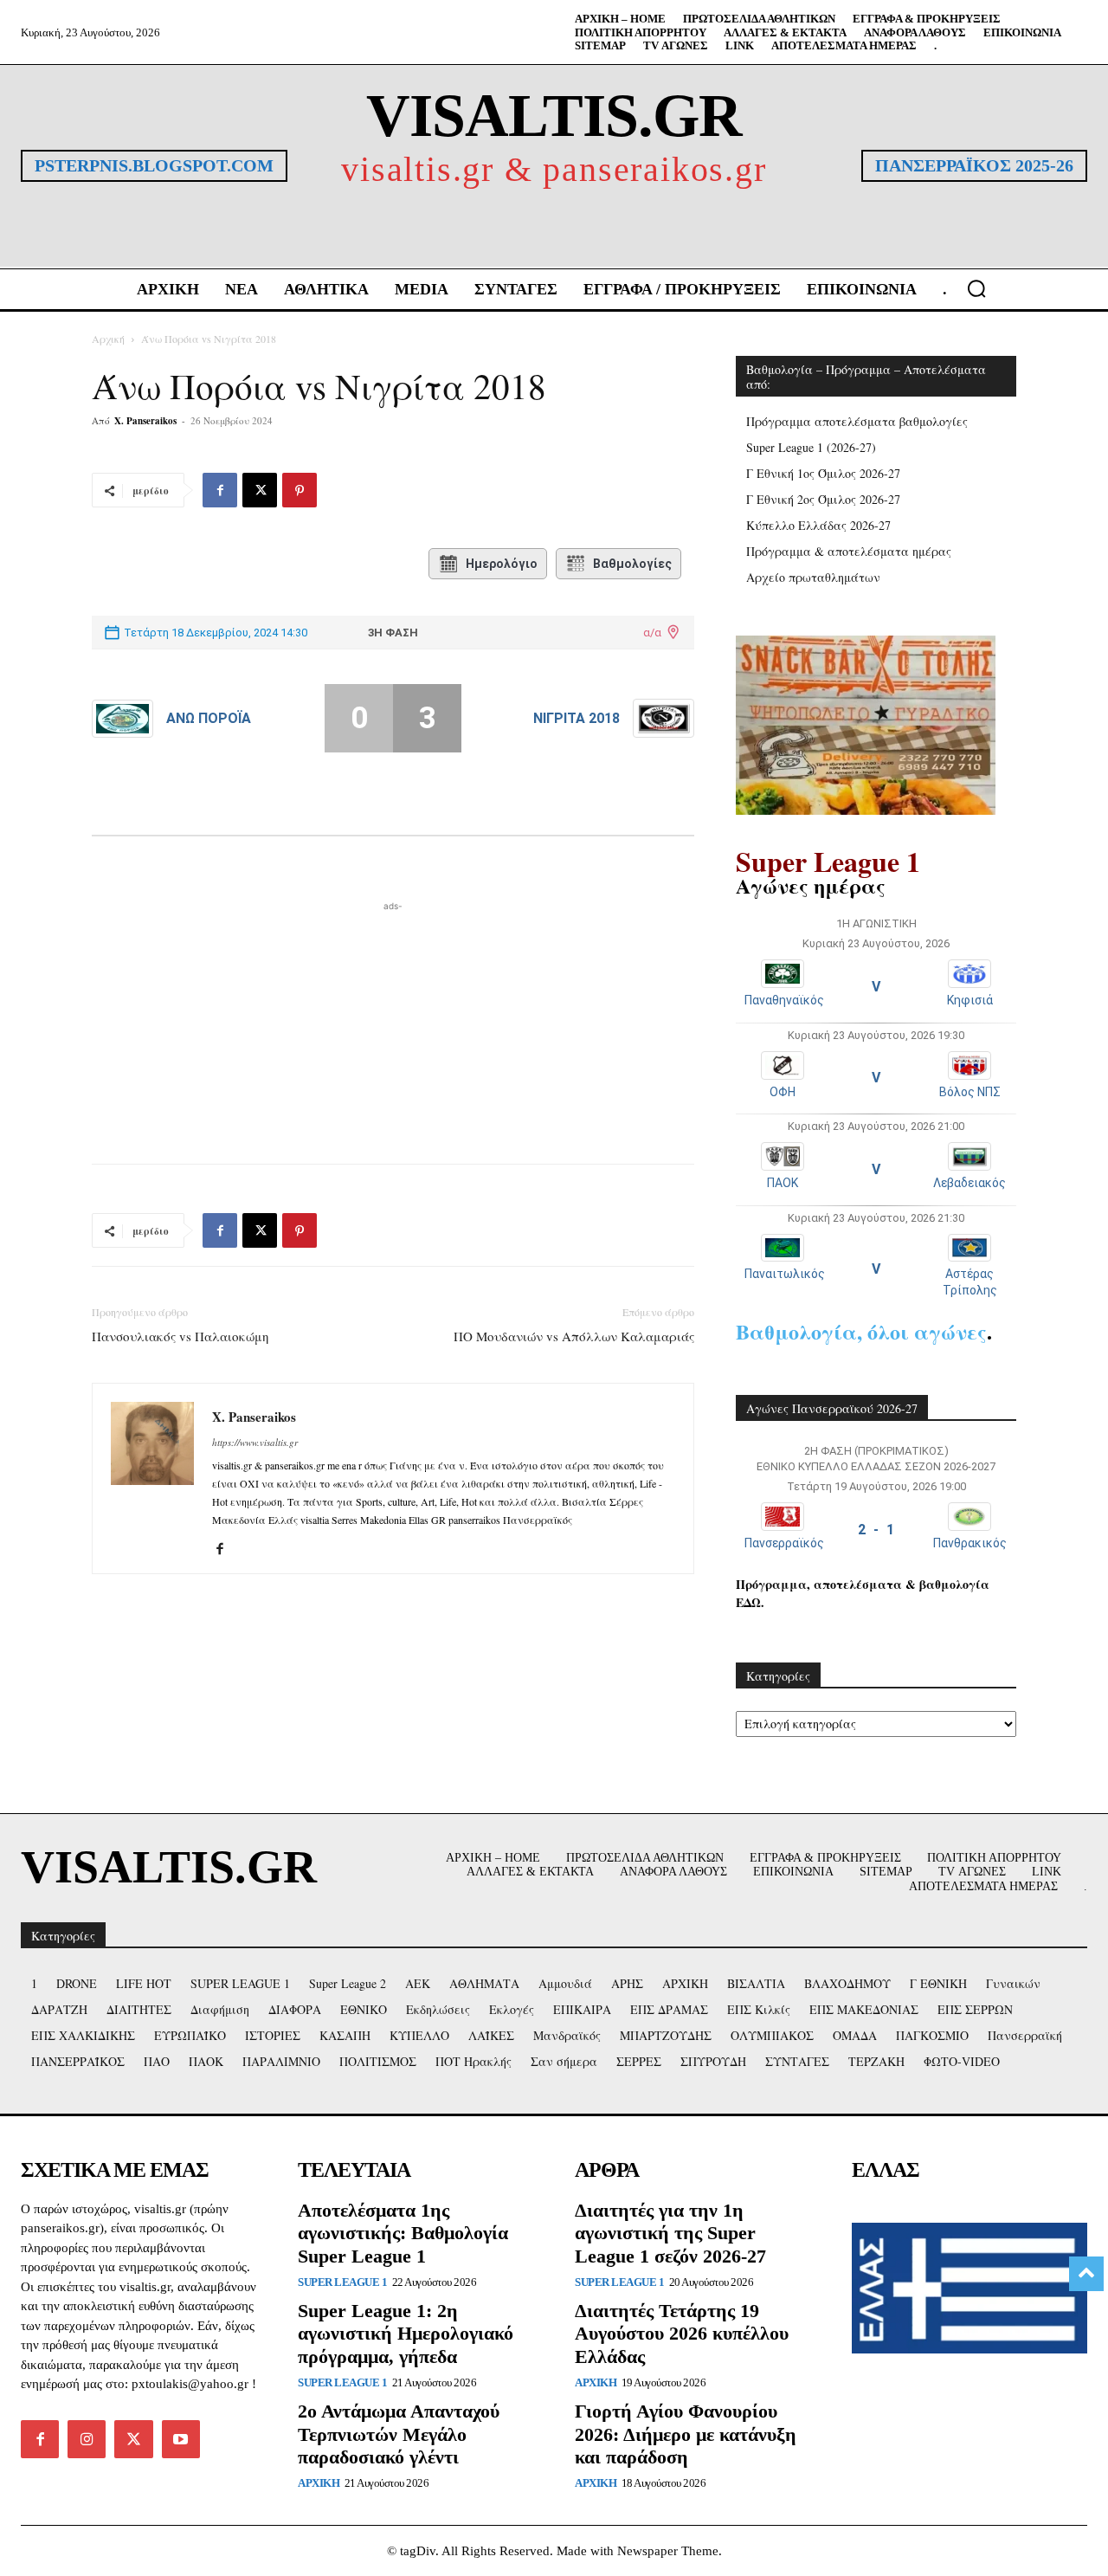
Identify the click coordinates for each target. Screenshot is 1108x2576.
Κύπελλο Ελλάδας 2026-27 (818, 525)
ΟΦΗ (783, 1092)
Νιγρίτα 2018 (577, 718)
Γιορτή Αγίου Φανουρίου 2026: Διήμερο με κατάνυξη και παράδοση (686, 2434)
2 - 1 (876, 1530)
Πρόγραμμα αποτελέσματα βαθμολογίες (857, 421)
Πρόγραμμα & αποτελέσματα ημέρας (849, 551)
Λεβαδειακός (969, 1183)
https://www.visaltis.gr (255, 1442)
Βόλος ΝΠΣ (970, 1092)
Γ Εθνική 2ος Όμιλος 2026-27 (823, 499)
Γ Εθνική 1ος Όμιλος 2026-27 (823, 473)
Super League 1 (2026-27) (811, 447)
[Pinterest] (300, 490)
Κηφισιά (970, 1000)
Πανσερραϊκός (784, 1543)
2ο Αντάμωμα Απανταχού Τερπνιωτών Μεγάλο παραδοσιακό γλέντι (399, 2434)
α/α (652, 633)
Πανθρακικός (970, 1543)
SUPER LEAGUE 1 (342, 2282)
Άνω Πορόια (209, 718)
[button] (976, 288)
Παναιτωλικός (785, 1274)
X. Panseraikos (145, 421)
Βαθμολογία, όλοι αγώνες (861, 1331)
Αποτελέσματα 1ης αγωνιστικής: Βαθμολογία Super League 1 (403, 2233)
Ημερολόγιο (502, 564)
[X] (260, 490)
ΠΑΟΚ (783, 1183)
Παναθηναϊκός (784, 1000)
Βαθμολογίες (632, 564)
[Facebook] (220, 490)
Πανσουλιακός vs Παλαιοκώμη (180, 1336)
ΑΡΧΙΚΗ (319, 2483)
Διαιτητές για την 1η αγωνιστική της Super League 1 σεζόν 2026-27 (670, 2233)
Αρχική (108, 339)
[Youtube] (181, 2439)
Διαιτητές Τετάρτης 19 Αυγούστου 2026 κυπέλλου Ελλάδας (682, 2334)
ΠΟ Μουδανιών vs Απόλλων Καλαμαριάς (574, 1336)
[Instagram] (87, 2439)
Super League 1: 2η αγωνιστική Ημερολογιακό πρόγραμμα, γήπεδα (406, 2334)
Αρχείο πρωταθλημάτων (813, 577)
